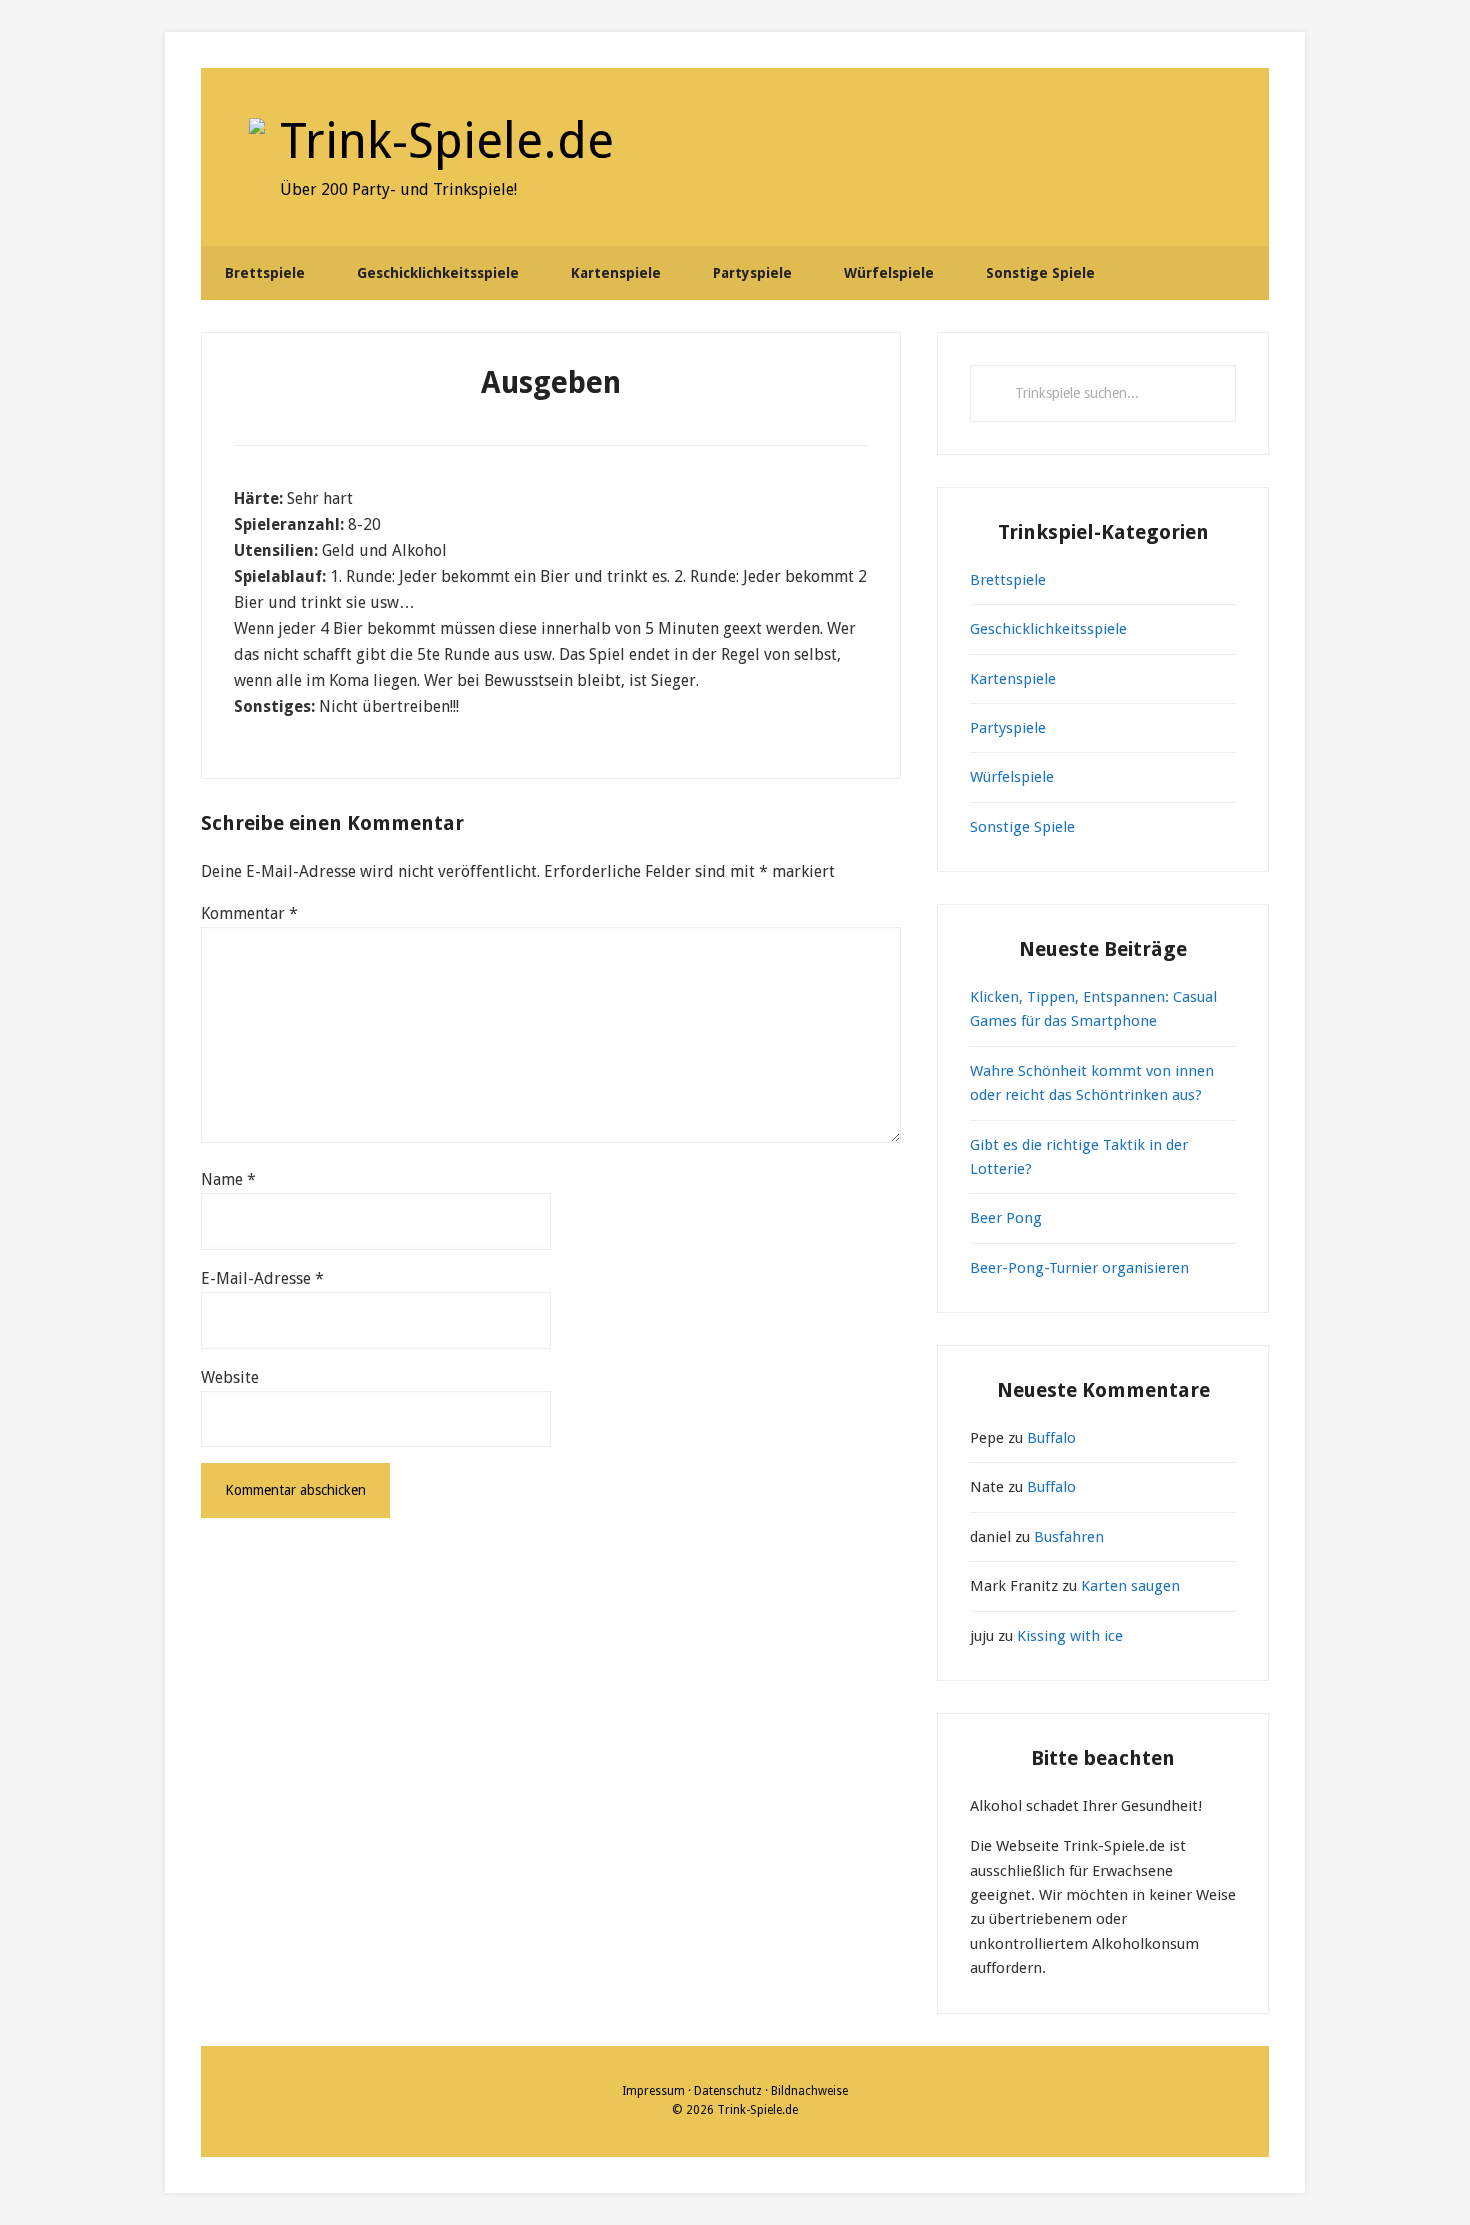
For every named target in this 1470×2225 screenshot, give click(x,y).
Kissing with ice (1070, 1636)
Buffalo (1051, 1438)
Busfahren (1069, 1537)
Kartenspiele (1013, 679)
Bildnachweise (809, 2091)
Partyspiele (1008, 728)
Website (230, 1377)
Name (228, 1179)
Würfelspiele (1012, 777)
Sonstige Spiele (1022, 827)
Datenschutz (728, 2091)
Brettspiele (1008, 580)
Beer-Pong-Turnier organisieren (1079, 1268)
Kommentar (249, 913)
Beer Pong (1006, 1218)
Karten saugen (1130, 1586)
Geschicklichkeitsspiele (1048, 629)
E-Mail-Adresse (262, 1278)
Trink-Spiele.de (447, 140)
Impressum (653, 2091)
